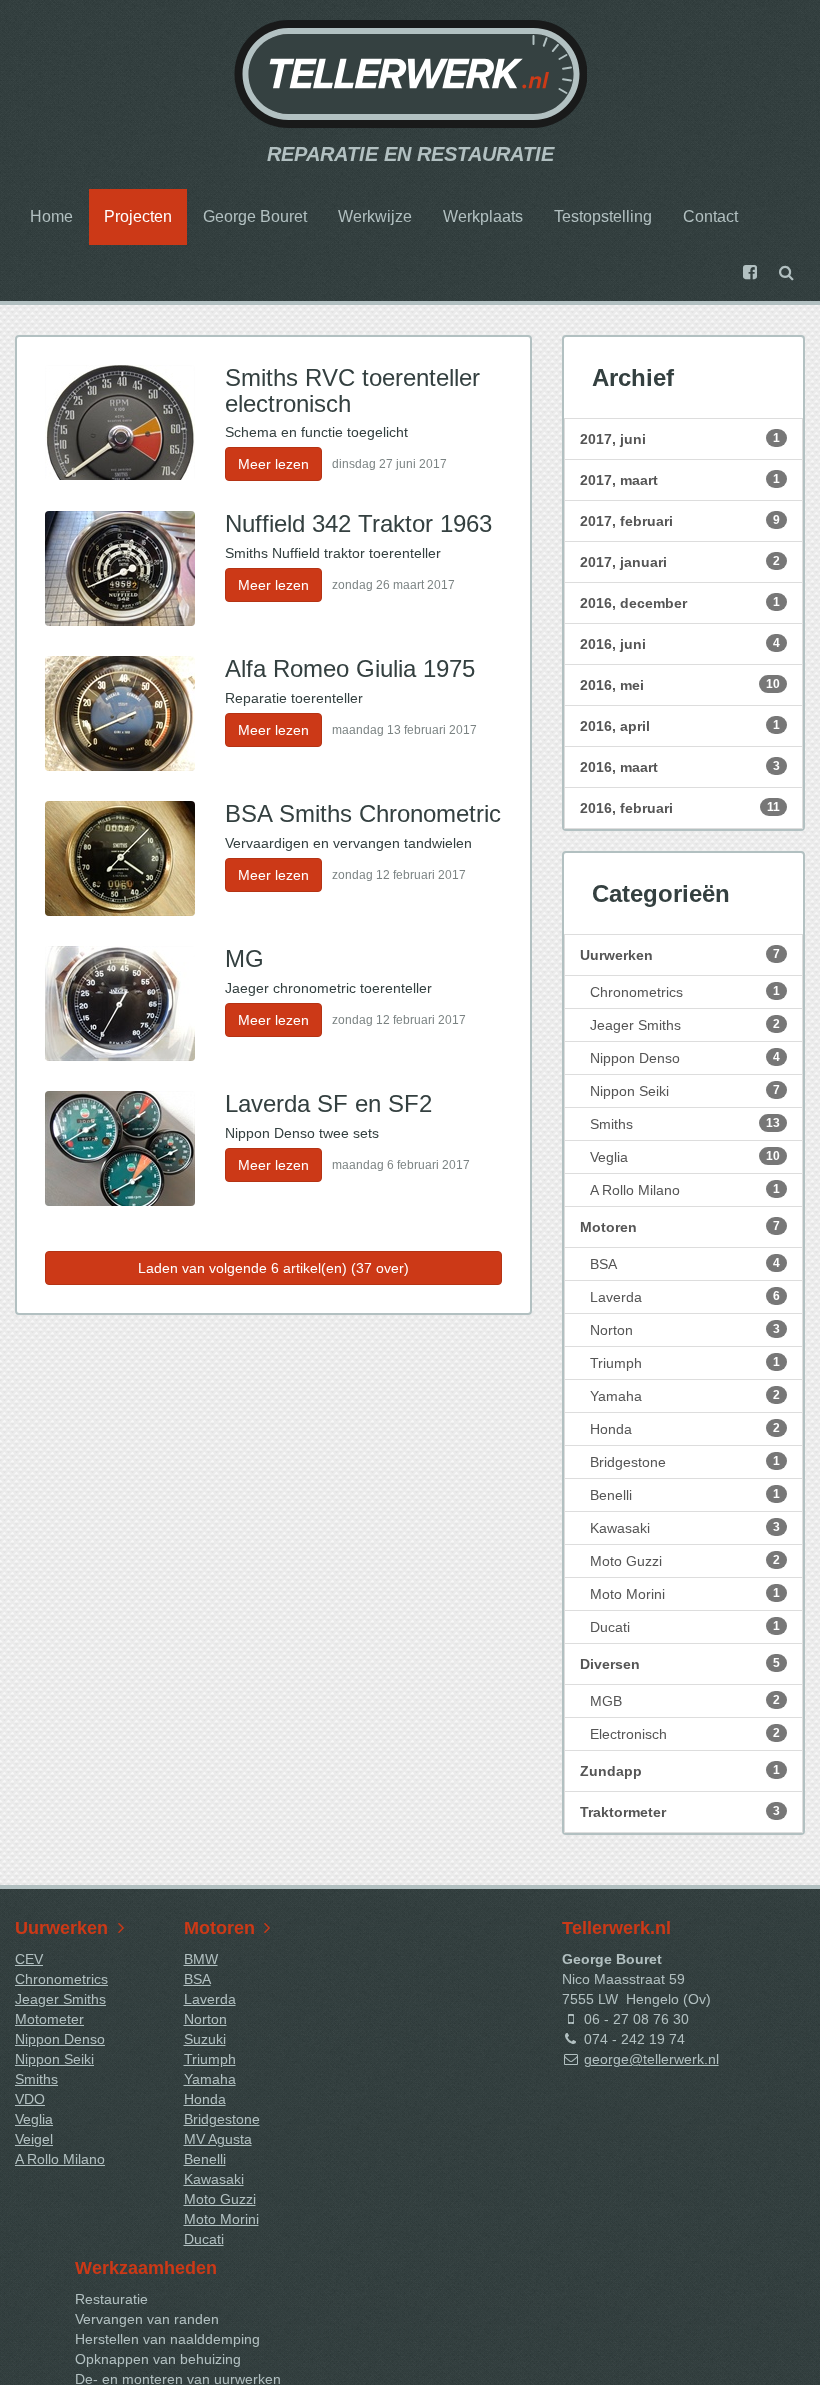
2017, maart (680, 480)
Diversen (680, 1664)
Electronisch (685, 1734)
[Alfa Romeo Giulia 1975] (120, 713)
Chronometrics (685, 992)
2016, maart (680, 767)
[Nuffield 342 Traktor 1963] (120, 568)
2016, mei (680, 685)
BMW (201, 1959)
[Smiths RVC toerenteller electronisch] (120, 422)
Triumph (685, 1363)
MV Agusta (218, 2139)
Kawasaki (685, 1528)
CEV (29, 1959)
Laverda (685, 1297)
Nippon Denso (685, 1058)
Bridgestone (685, 1462)
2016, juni (680, 644)
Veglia (685, 1157)
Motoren (680, 1227)
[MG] (120, 1003)
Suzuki (205, 2039)
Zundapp (680, 1771)
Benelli (685, 1495)
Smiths (685, 1124)
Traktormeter (680, 1812)
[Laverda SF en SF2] (120, 1148)
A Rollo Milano (685, 1190)
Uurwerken (680, 955)
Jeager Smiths (685, 1025)
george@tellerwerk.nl (651, 2059)
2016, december (680, 603)
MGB (685, 1701)
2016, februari (680, 808)
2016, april (680, 726)
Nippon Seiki (685, 1091)
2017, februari (680, 521)
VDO (30, 2099)
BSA (685, 1264)
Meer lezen (273, 464)
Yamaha (685, 1396)
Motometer (49, 2019)
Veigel (34, 2139)
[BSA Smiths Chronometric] (120, 858)
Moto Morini (685, 1594)
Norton (685, 1330)
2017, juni (680, 439)
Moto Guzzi (685, 1561)
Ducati (685, 1627)
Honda (685, 1429)
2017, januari (680, 562)
